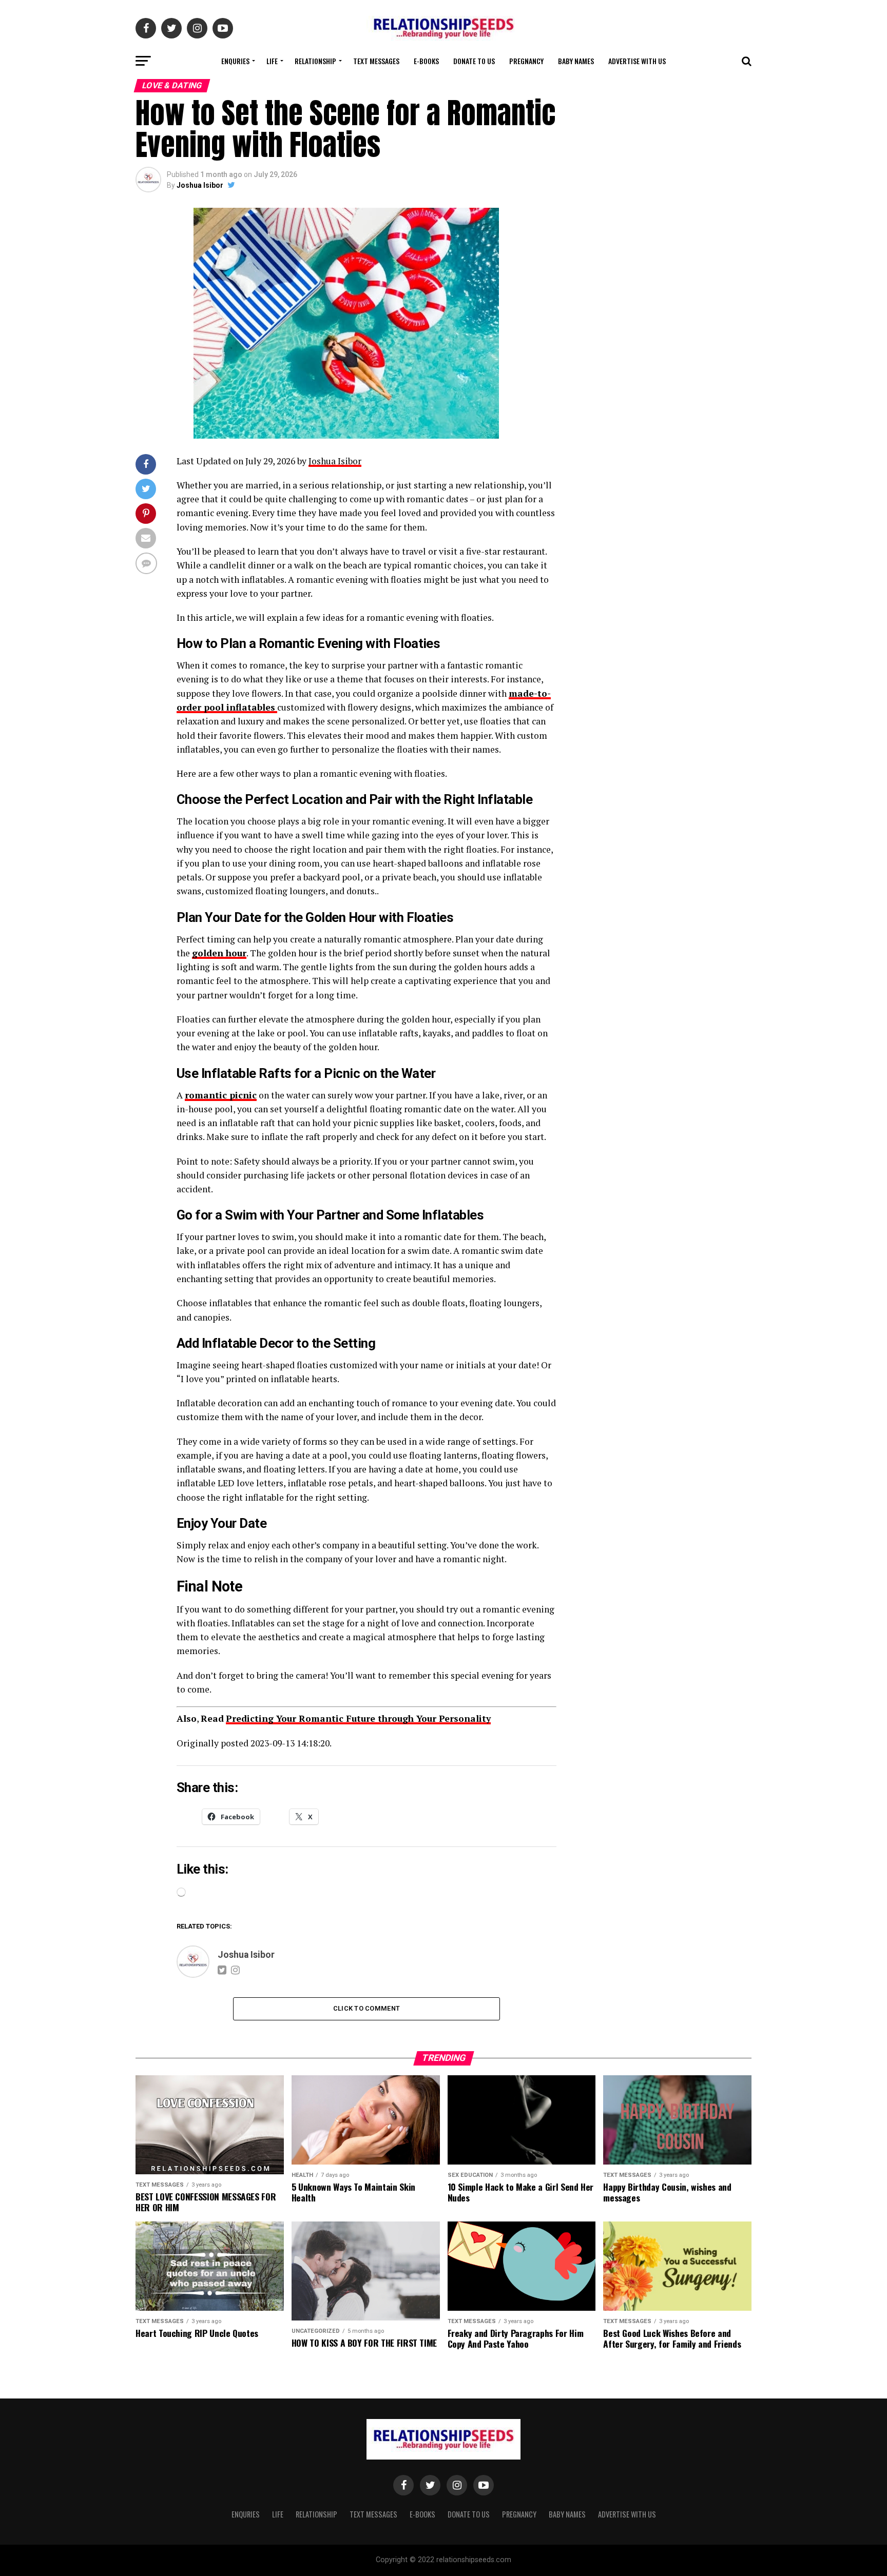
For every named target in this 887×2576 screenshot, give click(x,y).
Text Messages (376, 61)
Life (272, 61)
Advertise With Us (637, 61)
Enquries (235, 61)
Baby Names (576, 61)
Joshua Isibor (200, 185)
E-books (426, 61)
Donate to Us (474, 61)
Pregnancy (526, 61)
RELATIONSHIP (315, 61)
